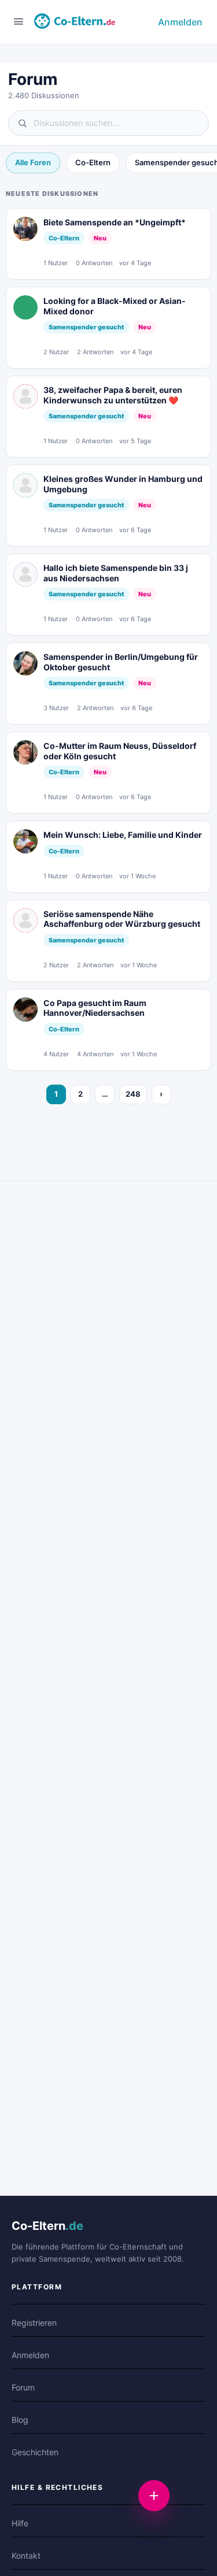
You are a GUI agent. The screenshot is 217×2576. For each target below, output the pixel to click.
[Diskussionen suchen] (108, 123)
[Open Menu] (19, 21)
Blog (20, 2420)
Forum (23, 2387)
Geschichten (35, 2452)
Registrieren (34, 2323)
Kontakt (26, 2555)
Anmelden (180, 22)
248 (133, 1094)
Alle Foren (33, 162)
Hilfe (20, 2523)
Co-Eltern (93, 162)
